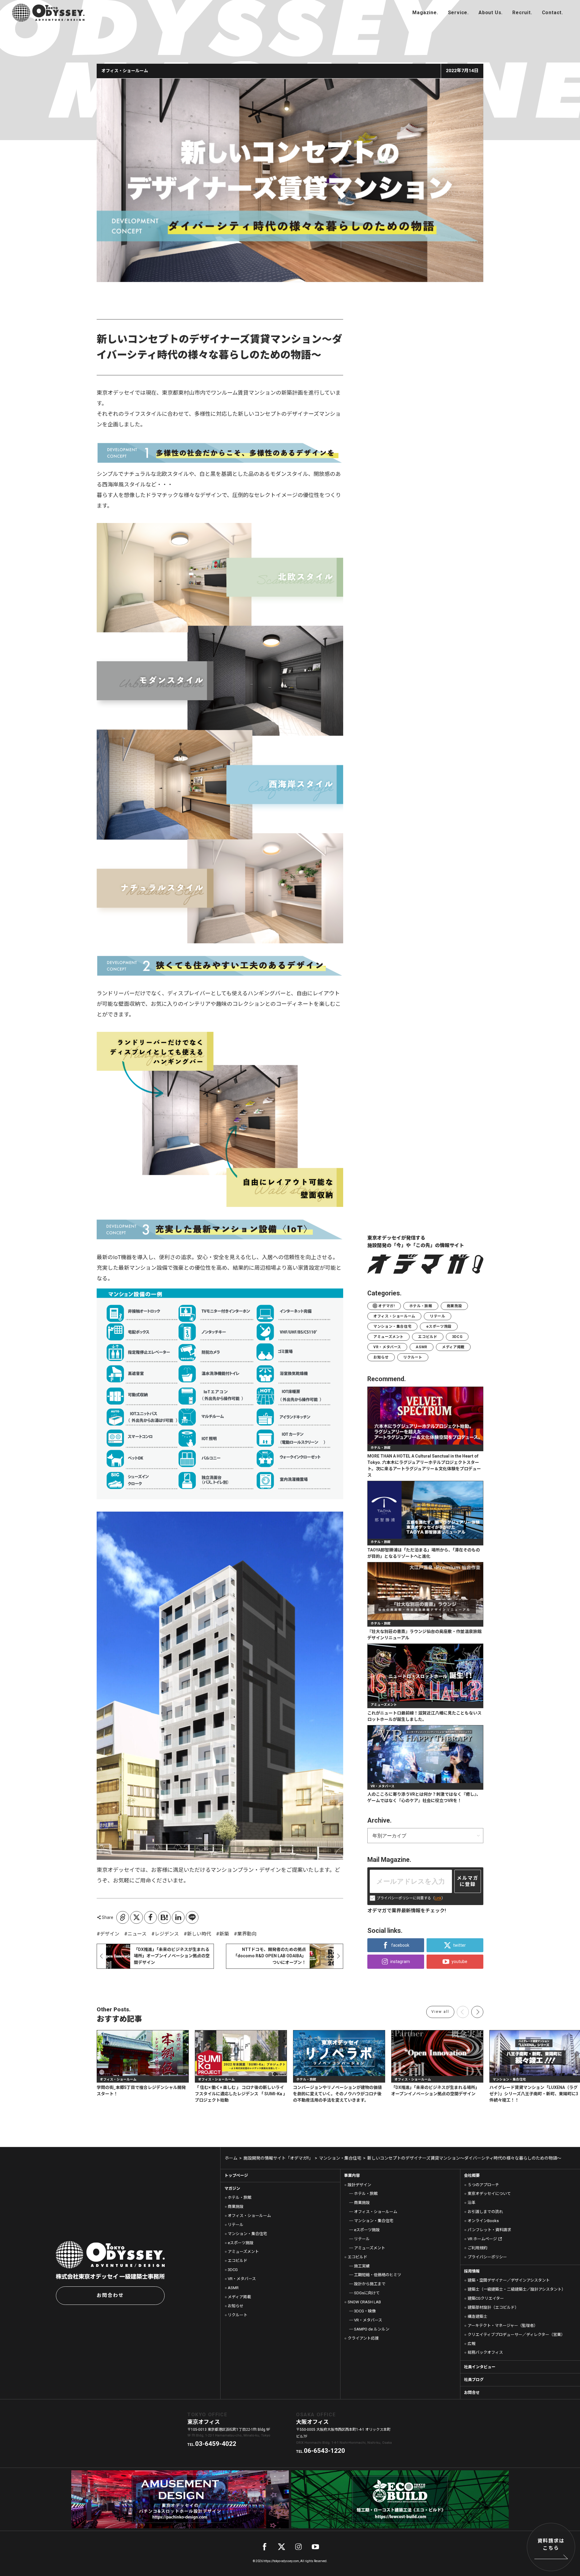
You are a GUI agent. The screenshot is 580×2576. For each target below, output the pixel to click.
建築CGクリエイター (486, 2298)
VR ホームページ (482, 2239)
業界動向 (247, 1934)
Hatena (164, 1917)
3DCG (457, 1337)
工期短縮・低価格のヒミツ (377, 2275)
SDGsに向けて (367, 2293)
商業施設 (454, 1306)
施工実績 (362, 2266)
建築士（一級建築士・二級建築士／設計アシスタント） (517, 2289)
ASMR (421, 1347)
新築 (224, 1934)
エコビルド (428, 1337)
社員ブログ (474, 2380)
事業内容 (352, 2175)
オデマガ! (386, 1306)
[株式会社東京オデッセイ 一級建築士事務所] (48, 13)
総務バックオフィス (485, 2352)
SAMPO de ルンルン (372, 2329)
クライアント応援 (363, 2338)
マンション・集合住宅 (392, 1326)
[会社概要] (491, 13)
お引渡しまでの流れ (485, 2212)
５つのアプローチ (483, 2185)
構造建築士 (477, 2316)
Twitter (137, 1917)
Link (438, 1898)
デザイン (110, 1934)
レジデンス (167, 1934)
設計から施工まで (370, 2284)
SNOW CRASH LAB (364, 2302)
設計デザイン (359, 2185)
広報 (472, 2344)
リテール (437, 1316)
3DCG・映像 (365, 2311)
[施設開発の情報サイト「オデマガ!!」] (425, 13)
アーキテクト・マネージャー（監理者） (503, 2326)
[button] (477, 2012)
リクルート (413, 1357)
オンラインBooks (483, 2221)
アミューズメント (388, 1337)
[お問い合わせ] (553, 13)
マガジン (232, 2188)
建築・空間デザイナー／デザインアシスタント (509, 2280)
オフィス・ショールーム (394, 1316)
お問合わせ (110, 2295)
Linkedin (178, 1917)
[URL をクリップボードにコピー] (123, 1917)
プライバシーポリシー (487, 2257)
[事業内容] (458, 13)
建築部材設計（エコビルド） (493, 2307)
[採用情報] (522, 13)
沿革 (472, 2203)
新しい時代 (199, 1934)
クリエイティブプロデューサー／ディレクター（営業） (516, 2335)
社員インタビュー (480, 2367)
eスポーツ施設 (439, 1326)
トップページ (236, 2175)
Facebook (150, 1917)
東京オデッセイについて (489, 2194)
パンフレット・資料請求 (489, 2230)
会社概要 (472, 2175)
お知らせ (381, 1357)
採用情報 (472, 2271)
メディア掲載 (453, 1347)
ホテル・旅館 (421, 1306)
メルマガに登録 (468, 1881)
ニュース (137, 1934)
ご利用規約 (477, 2248)
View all (440, 2012)
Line (192, 1917)
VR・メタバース (387, 1347)
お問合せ (472, 2393)
